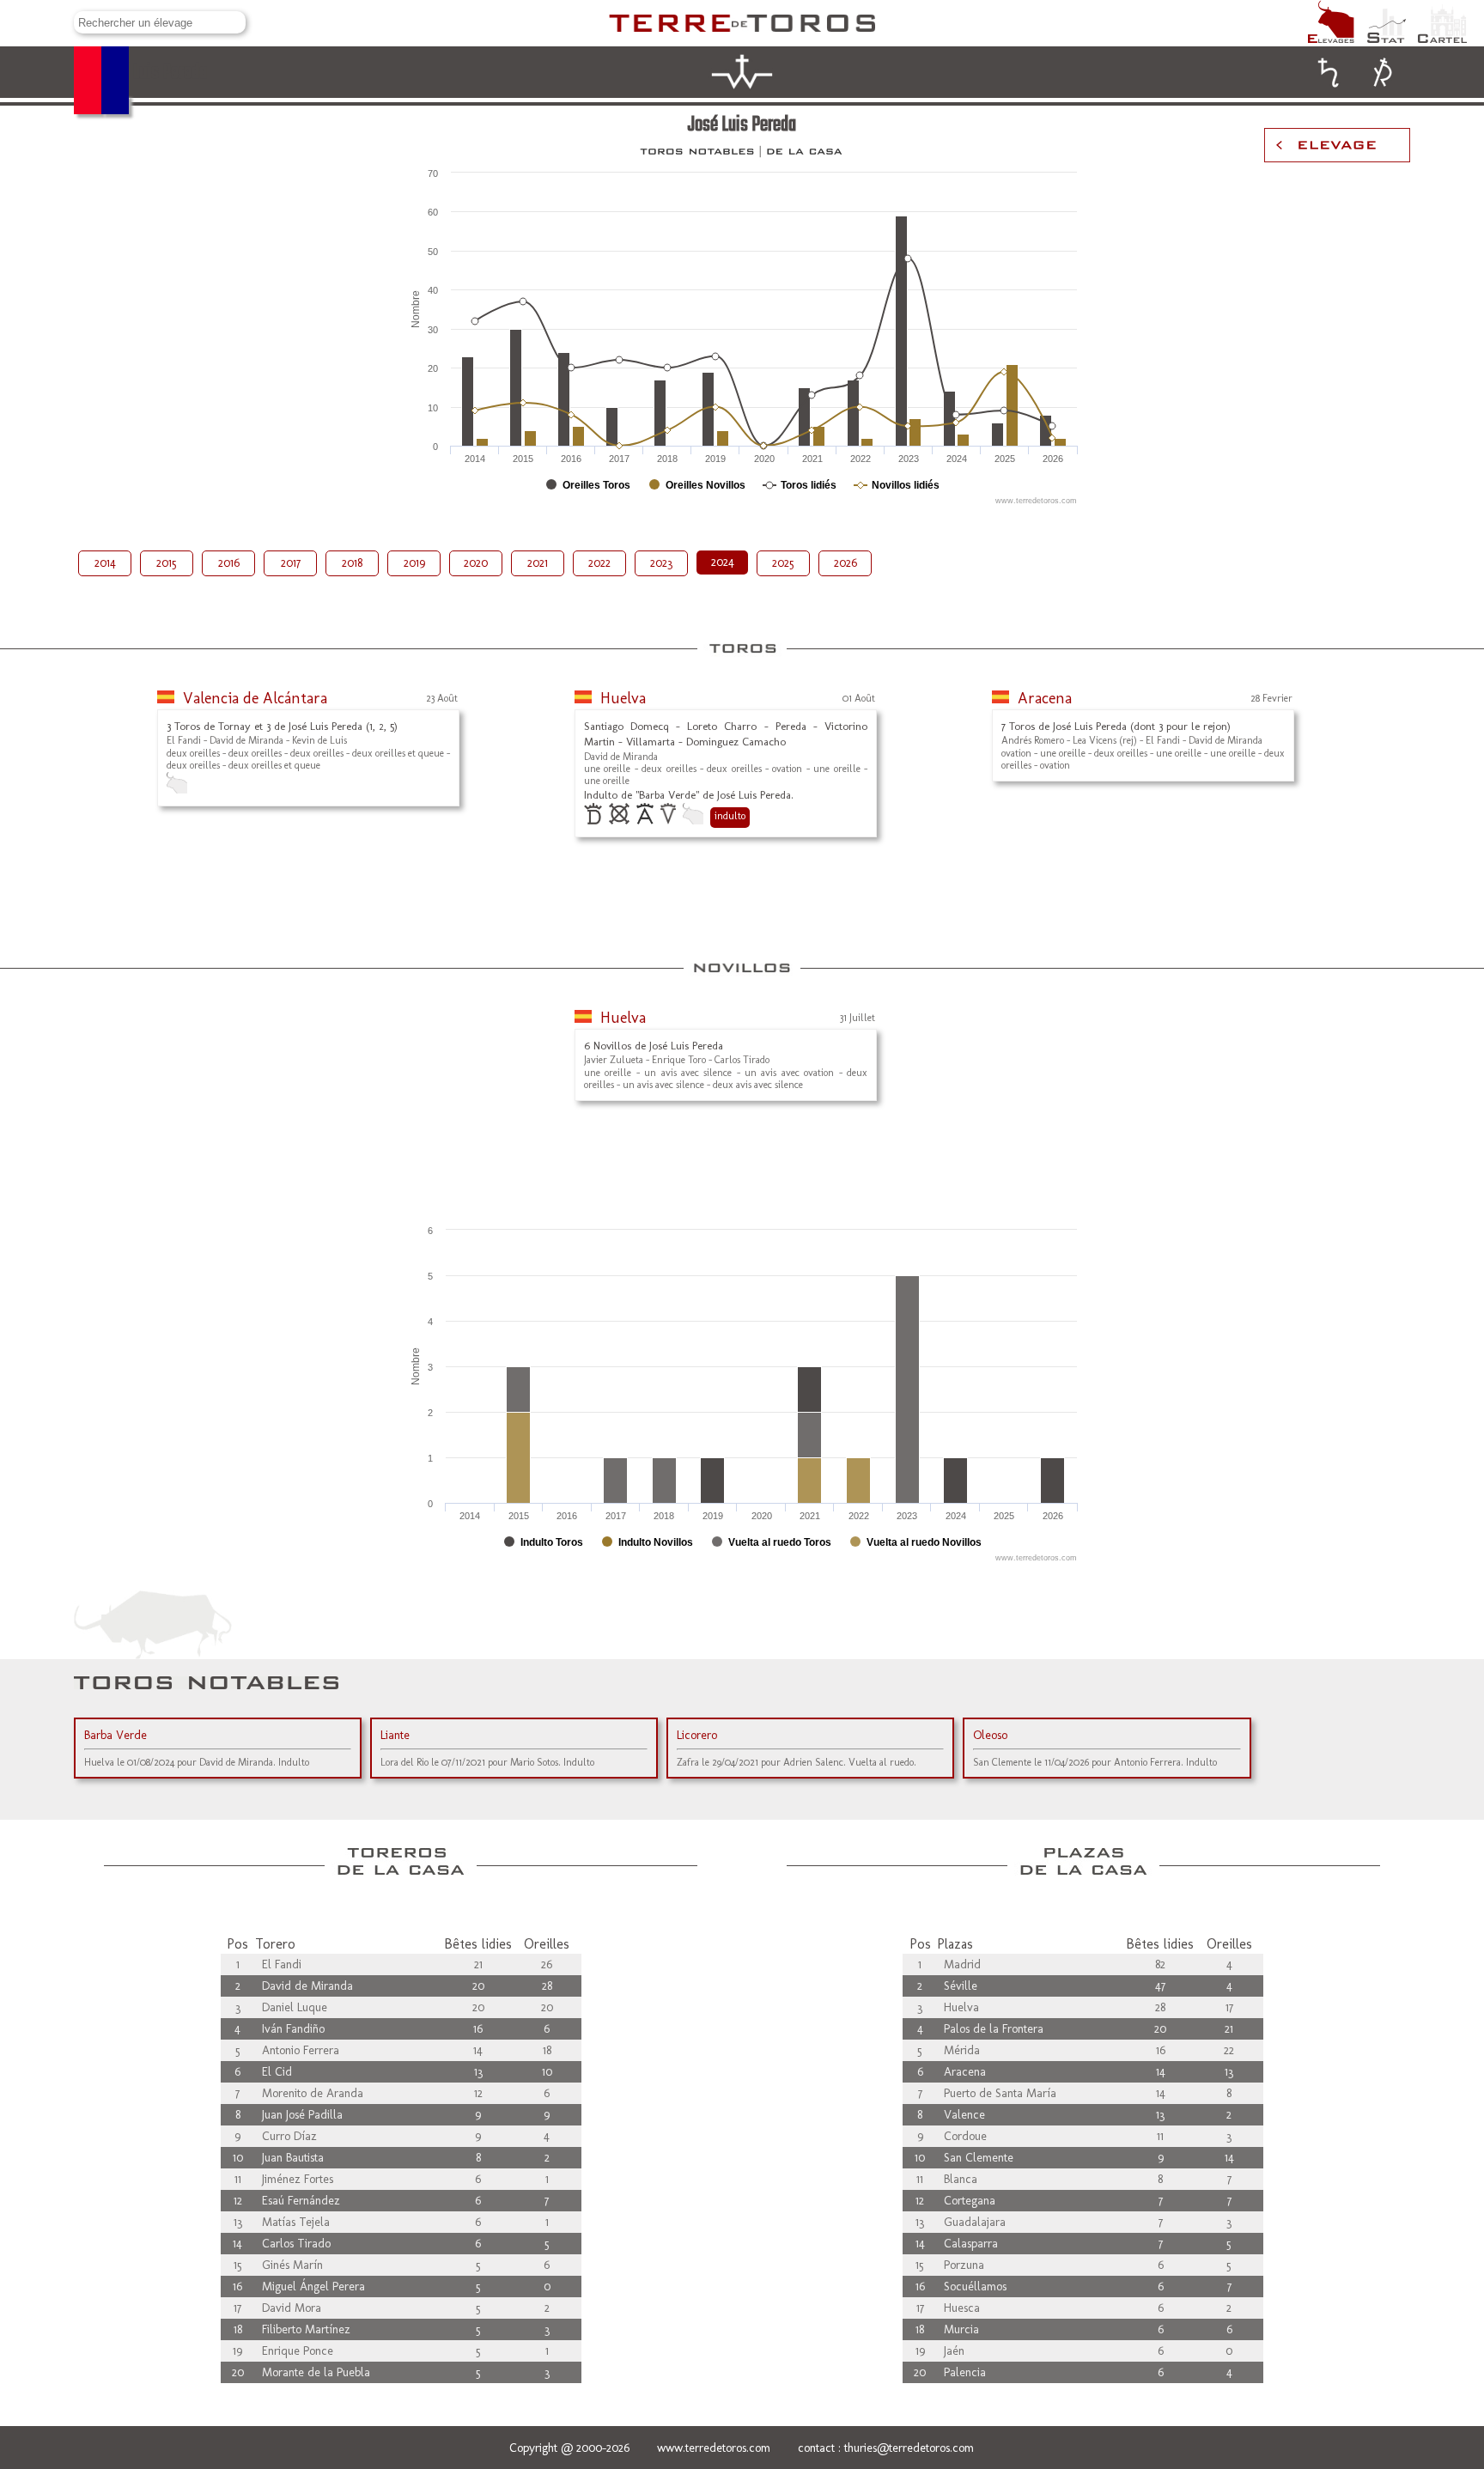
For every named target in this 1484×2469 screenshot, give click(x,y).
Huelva (623, 698)
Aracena (1045, 698)
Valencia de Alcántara (255, 698)
